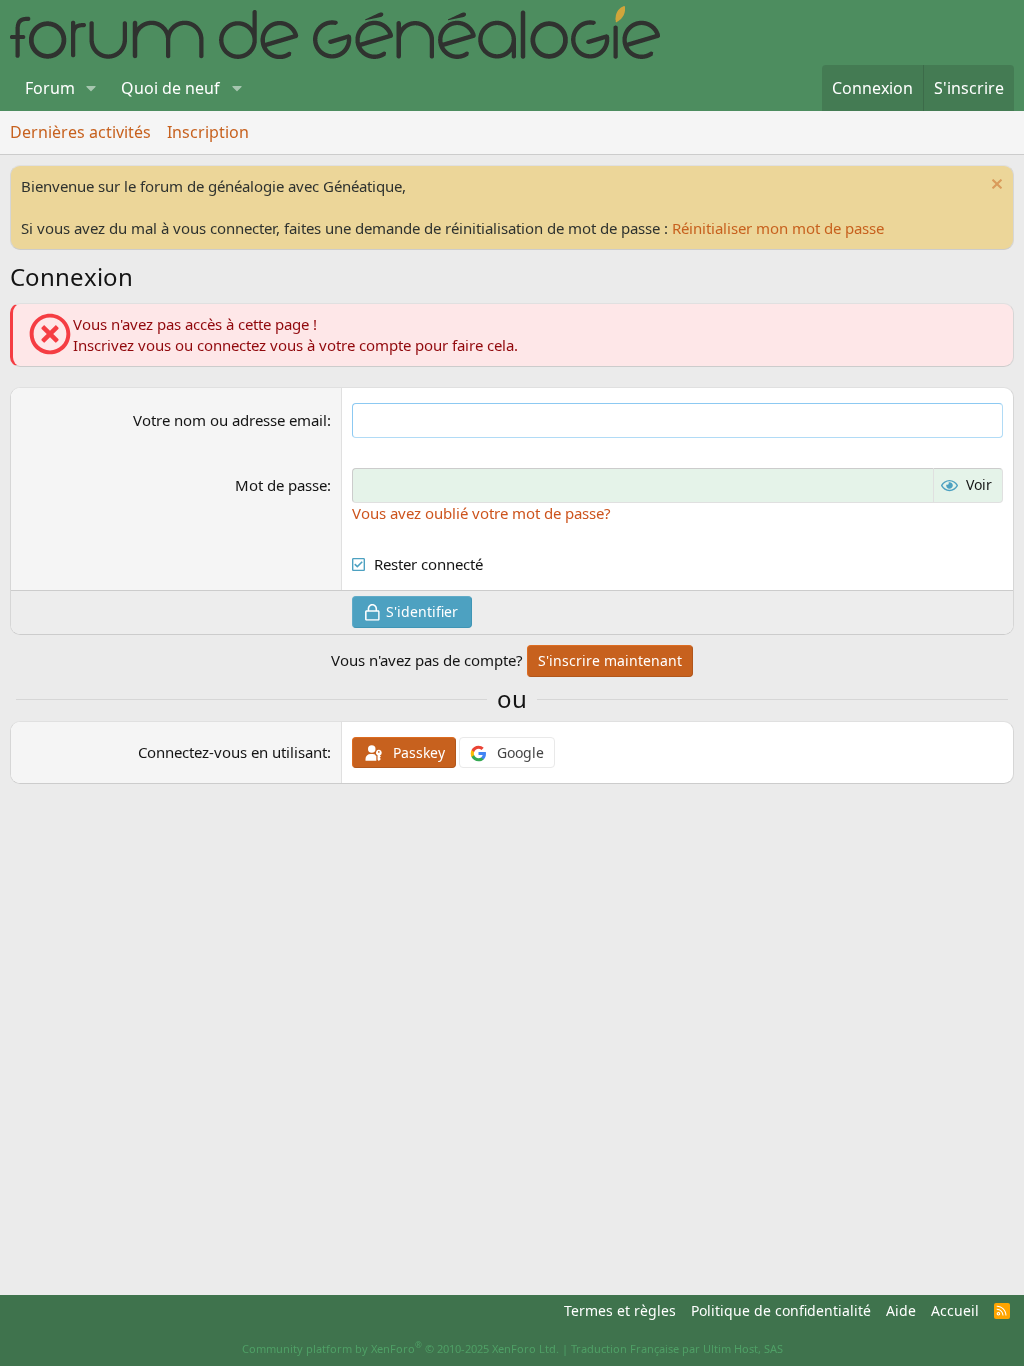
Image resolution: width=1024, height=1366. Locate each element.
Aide (901, 1310)
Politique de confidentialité (781, 1310)
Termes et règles (620, 1310)
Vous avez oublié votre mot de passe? (481, 513)
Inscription (208, 132)
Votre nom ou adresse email (230, 420)
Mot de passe (281, 485)
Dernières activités (80, 132)
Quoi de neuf (170, 88)
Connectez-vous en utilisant (232, 752)
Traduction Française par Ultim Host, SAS (677, 1348)
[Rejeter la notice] (994, 186)
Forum (50, 88)
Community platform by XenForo (400, 1348)
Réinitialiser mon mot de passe (778, 228)
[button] (91, 88)
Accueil (955, 1310)
